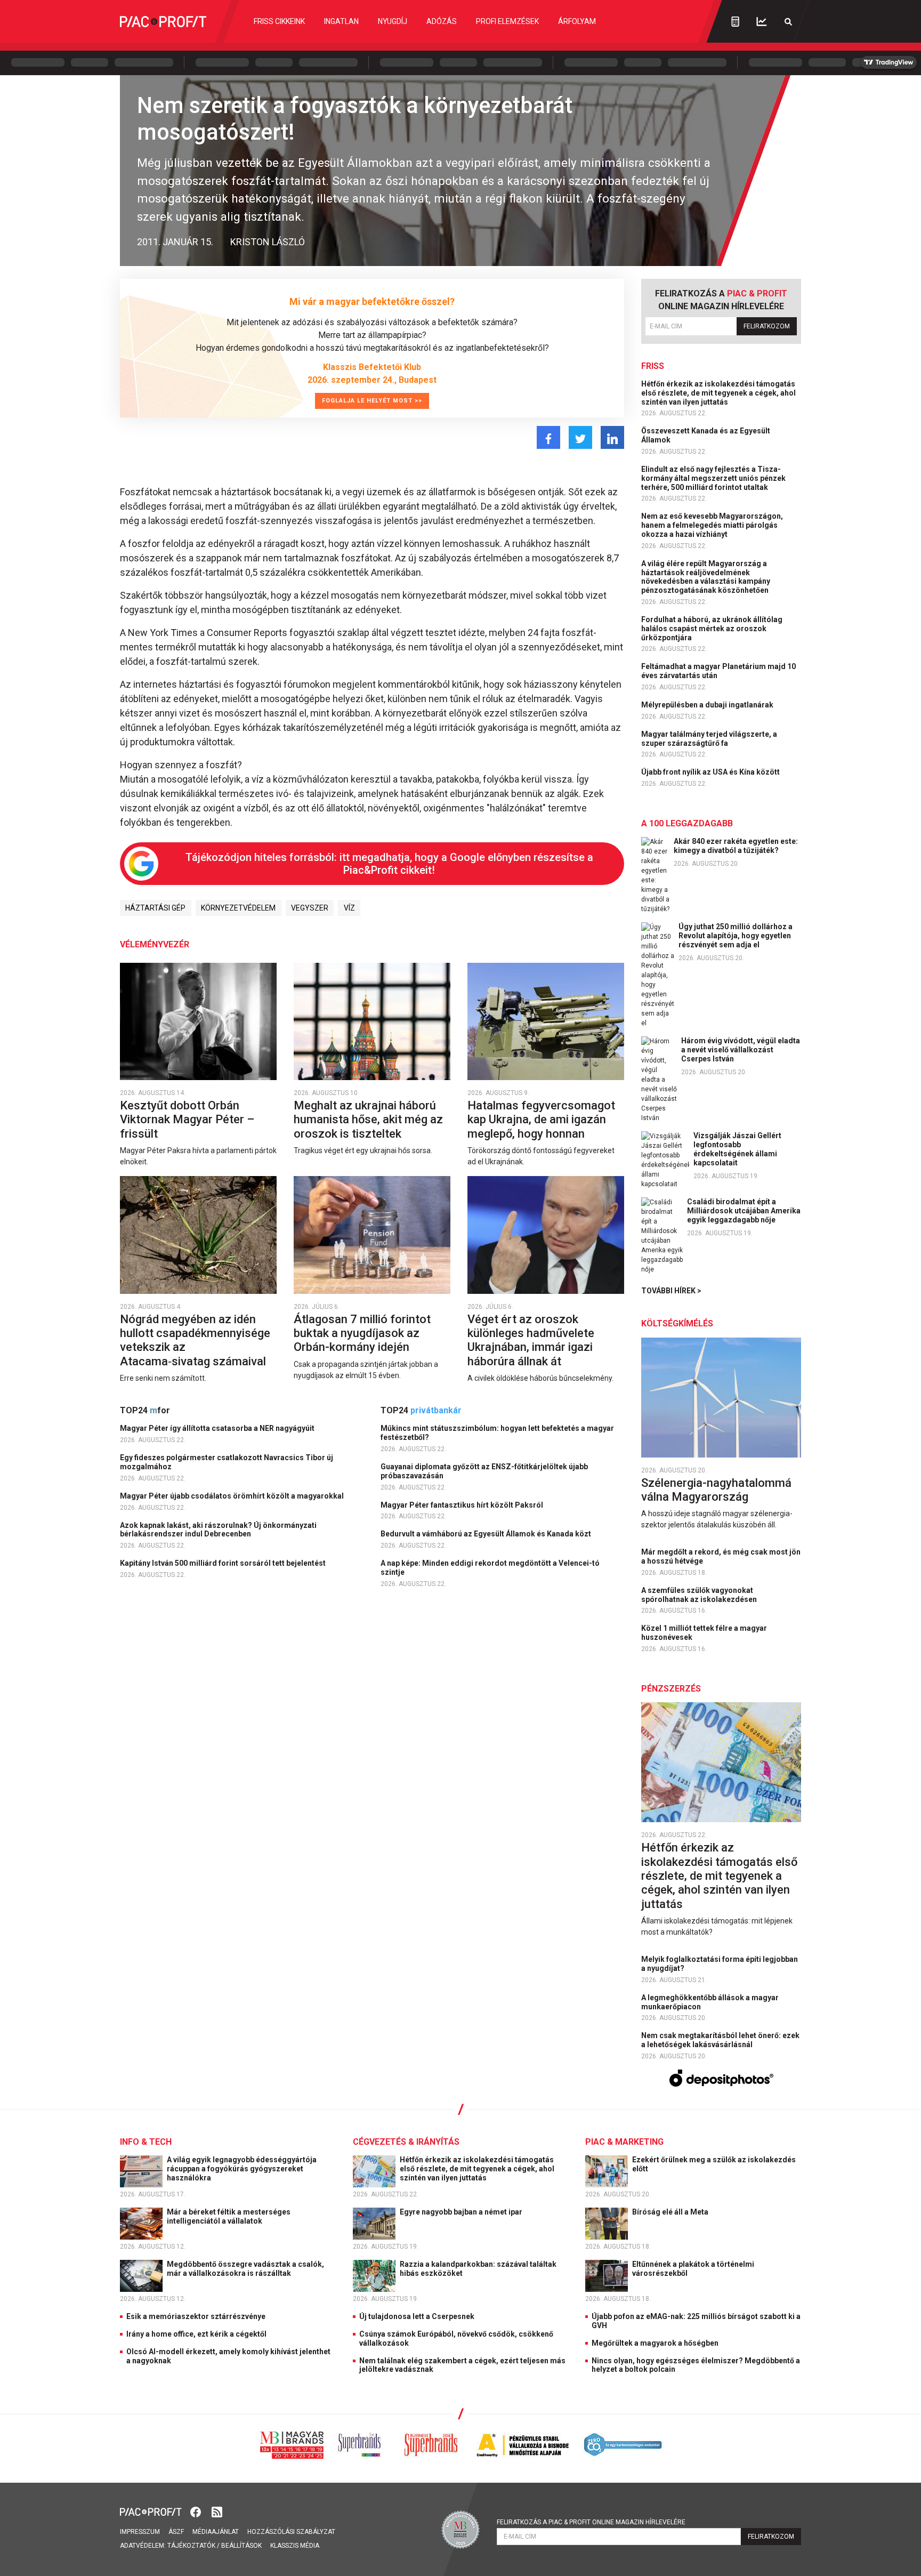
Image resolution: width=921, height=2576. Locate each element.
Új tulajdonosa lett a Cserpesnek (417, 2316)
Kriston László (268, 242)
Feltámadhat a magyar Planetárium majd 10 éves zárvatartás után (718, 671)
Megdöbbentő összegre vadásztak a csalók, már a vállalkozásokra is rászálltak (245, 2269)
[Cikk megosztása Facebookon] (548, 437)
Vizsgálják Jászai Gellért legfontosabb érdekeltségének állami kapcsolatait (737, 1149)
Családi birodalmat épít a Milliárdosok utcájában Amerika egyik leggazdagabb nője (744, 1211)
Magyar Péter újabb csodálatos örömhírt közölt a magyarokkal (233, 1496)
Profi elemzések (507, 21)
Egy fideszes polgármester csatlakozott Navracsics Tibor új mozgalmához (227, 1462)
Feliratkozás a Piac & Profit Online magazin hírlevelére (591, 2522)
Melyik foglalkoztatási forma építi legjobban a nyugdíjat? (720, 1964)
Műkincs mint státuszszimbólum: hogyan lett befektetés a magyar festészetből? (497, 1433)
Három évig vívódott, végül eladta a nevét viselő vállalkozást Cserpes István (741, 1050)
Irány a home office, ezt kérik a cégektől (196, 2334)
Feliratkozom (767, 326)
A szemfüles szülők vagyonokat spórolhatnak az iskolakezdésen (700, 1595)
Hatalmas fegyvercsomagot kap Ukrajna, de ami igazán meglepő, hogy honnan (541, 1120)
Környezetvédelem (238, 908)
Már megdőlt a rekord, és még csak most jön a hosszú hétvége (721, 1556)
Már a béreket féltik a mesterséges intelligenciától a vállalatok (229, 2216)
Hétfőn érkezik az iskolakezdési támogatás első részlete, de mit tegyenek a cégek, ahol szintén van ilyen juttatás (718, 393)
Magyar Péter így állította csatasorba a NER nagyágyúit (218, 1428)
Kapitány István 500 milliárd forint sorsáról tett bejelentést (224, 1563)
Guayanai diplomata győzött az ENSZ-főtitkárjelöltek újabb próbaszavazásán (484, 1471)
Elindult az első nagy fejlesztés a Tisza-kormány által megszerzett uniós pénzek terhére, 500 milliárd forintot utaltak (713, 478)
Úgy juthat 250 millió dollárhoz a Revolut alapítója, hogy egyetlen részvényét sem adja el (736, 936)
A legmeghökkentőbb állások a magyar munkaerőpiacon (710, 2002)
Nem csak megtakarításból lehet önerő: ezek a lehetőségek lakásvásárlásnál (720, 2040)
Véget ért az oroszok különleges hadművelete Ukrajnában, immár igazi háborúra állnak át (531, 1340)
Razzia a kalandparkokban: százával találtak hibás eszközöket (478, 2269)
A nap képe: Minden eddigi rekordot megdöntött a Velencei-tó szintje (490, 1568)
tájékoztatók (191, 2546)
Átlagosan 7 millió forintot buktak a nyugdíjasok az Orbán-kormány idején (362, 1333)
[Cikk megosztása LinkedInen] (612, 437)
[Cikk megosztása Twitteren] (580, 437)
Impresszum (140, 2532)
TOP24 (145, 1410)
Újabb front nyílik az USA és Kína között (711, 772)
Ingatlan (341, 21)
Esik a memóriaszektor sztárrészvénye (196, 2316)
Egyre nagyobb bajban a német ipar (462, 2212)
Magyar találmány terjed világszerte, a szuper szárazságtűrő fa (709, 739)
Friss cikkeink (279, 21)
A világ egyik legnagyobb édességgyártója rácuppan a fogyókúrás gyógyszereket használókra (242, 2169)
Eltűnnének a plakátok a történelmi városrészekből (693, 2269)
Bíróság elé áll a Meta (671, 2212)
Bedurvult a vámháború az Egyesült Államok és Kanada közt (487, 1534)
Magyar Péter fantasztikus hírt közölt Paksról (463, 1505)
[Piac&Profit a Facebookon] (197, 2511)
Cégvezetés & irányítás (406, 2142)
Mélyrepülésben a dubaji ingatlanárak (708, 705)
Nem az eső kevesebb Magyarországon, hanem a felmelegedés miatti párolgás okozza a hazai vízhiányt (712, 525)
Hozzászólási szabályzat (291, 2532)
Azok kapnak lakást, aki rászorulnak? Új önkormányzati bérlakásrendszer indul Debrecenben (218, 1530)
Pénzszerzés (671, 1689)
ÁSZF (176, 2532)
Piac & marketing (624, 2142)
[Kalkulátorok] (735, 21)
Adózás (442, 21)
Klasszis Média (295, 2546)
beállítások (241, 2546)
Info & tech (146, 2142)
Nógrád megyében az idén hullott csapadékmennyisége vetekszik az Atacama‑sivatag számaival (195, 1340)
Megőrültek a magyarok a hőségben (655, 2343)
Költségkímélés (677, 1323)
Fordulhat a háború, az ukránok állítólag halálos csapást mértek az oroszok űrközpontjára (712, 629)
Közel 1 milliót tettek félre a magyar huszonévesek (704, 1633)
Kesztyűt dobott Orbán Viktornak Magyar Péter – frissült (187, 1120)
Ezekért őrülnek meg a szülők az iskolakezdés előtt (714, 2164)
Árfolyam (577, 21)
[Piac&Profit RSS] (217, 2511)
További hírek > (671, 1291)
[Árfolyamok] (762, 22)
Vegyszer (310, 908)
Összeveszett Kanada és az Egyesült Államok (706, 435)
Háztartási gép (155, 908)
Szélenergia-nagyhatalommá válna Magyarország (716, 1490)
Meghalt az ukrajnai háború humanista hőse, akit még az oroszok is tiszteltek (368, 1120)
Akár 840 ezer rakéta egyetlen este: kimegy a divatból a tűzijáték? (736, 846)
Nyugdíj (393, 21)
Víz (349, 908)
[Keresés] (788, 22)
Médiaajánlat (216, 2532)
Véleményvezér (155, 944)
